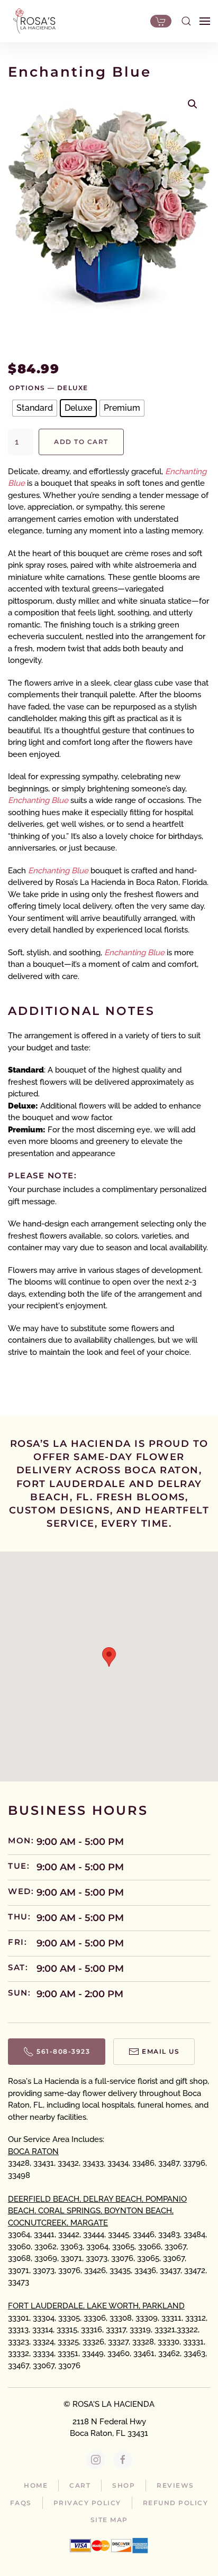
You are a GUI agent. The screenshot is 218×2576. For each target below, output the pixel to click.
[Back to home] (32, 21)
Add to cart (81, 442)
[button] (186, 21)
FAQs (21, 2503)
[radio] (35, 408)
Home (36, 2485)
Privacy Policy (87, 2503)
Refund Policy (176, 2503)
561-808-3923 (63, 2051)
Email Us (161, 2051)
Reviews (175, 2485)
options (27, 388)
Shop (124, 2485)
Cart (80, 2485)
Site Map (109, 2520)
